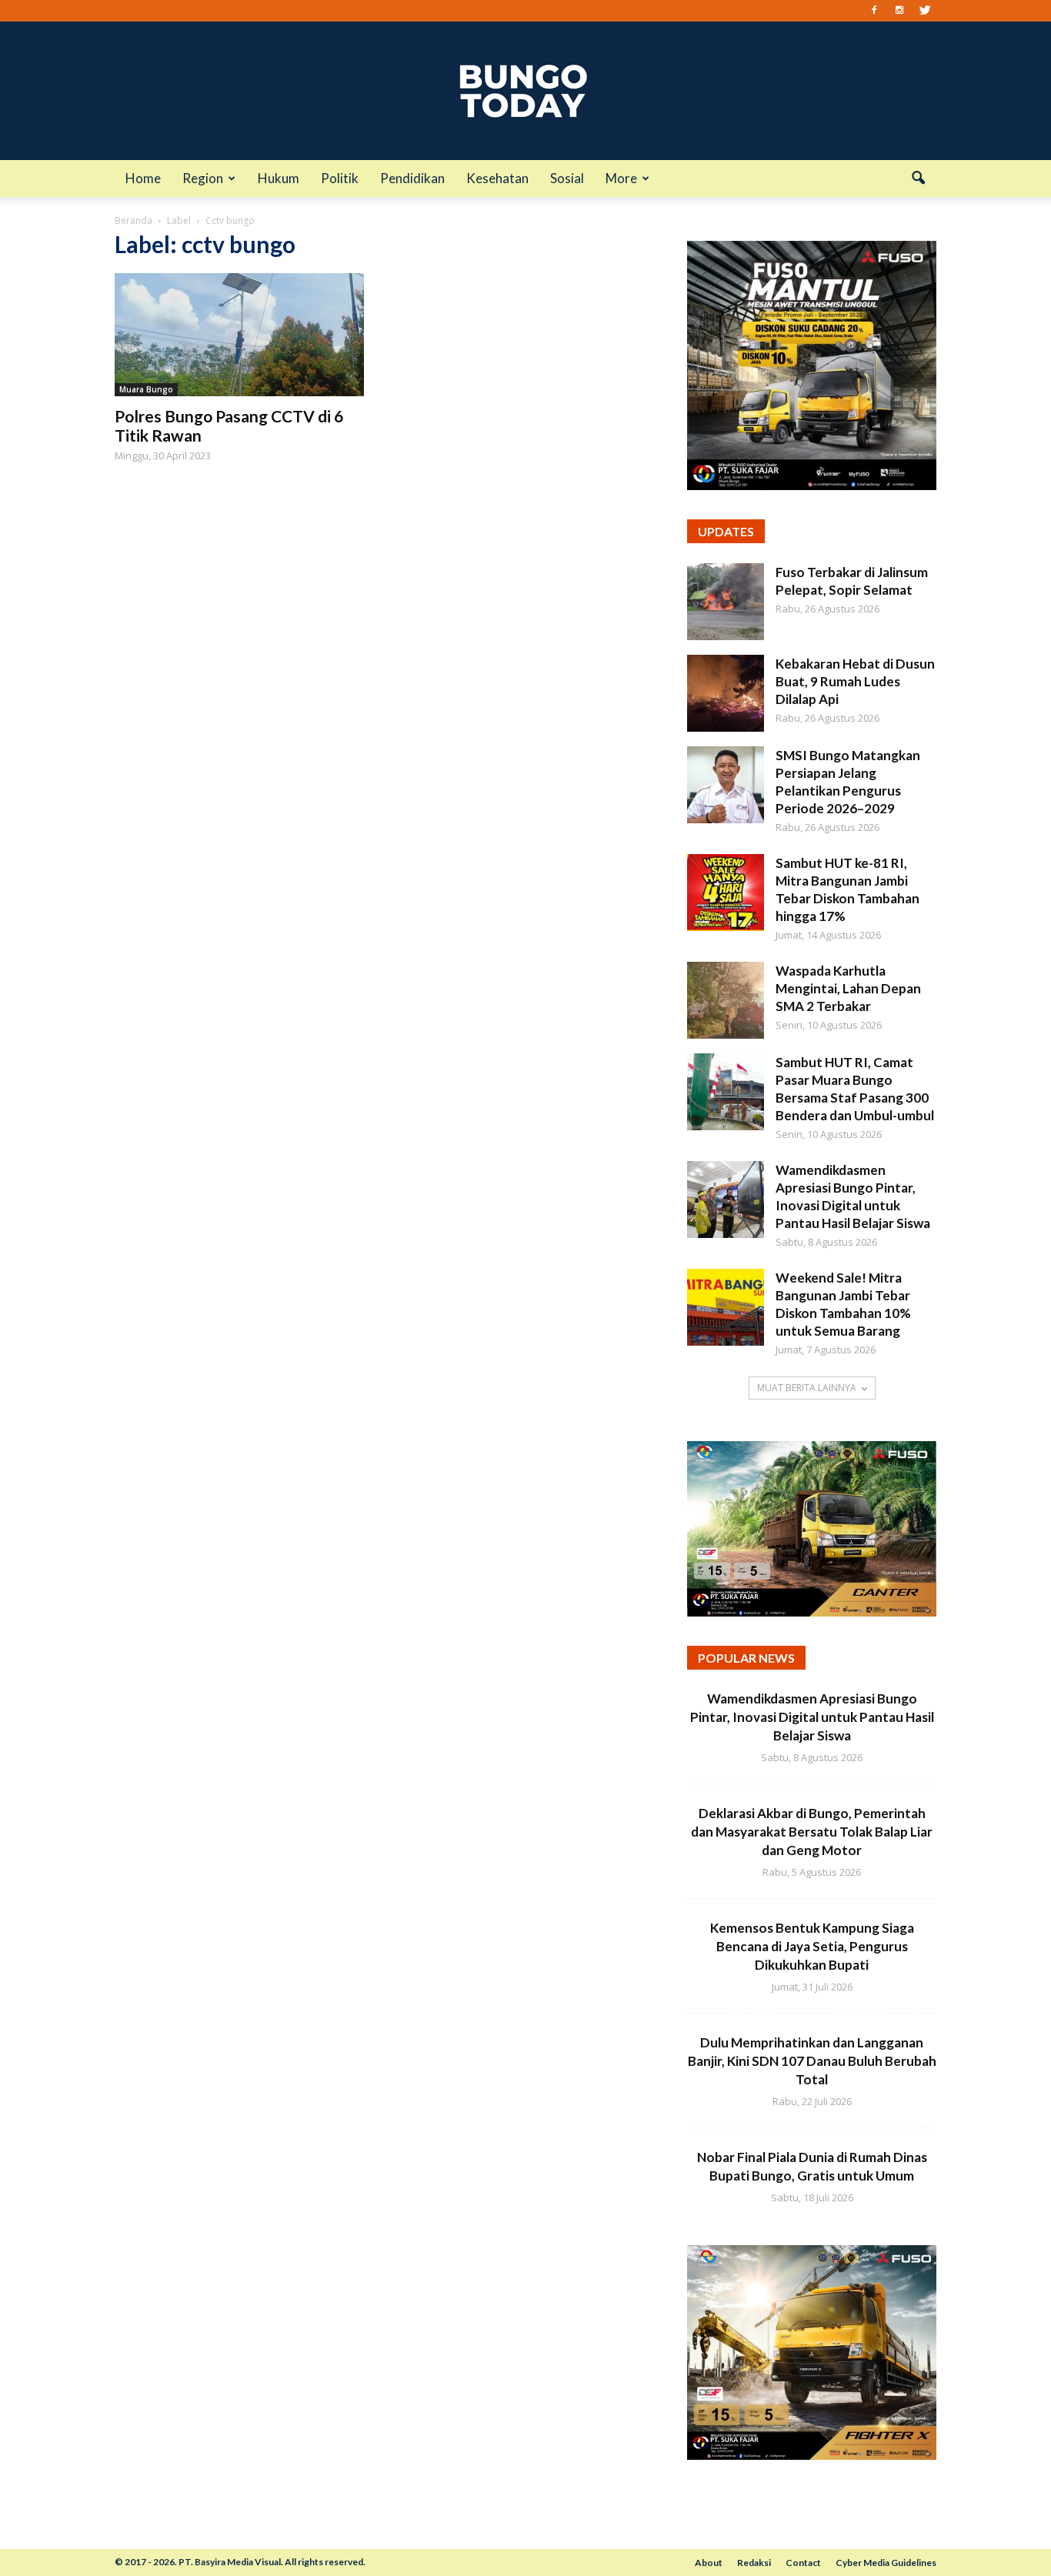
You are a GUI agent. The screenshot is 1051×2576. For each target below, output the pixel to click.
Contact (803, 2563)
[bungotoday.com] (525, 91)
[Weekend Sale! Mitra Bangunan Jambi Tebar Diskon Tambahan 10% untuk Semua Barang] (726, 1307)
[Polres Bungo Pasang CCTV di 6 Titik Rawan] (239, 335)
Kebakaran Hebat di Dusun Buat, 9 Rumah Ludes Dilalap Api (855, 681)
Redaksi (754, 2563)
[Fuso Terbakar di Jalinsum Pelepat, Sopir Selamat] (726, 602)
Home (143, 178)
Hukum (279, 178)
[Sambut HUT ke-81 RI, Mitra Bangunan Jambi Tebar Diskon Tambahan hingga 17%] (726, 893)
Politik (340, 178)
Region (203, 178)
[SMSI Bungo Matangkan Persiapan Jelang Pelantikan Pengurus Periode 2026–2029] (726, 785)
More (621, 178)
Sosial (567, 178)
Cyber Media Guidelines (886, 2563)
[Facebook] (874, 11)
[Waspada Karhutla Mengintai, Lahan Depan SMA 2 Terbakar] (726, 1000)
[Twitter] (925, 11)
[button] (918, 179)
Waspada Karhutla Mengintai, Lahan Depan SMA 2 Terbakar (848, 988)
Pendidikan (412, 178)
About (709, 2563)
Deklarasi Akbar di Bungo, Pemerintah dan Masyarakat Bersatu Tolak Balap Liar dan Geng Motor (812, 1832)
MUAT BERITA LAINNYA (807, 1388)
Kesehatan (497, 178)
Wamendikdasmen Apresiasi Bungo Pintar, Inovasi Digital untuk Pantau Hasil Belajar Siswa (812, 1717)
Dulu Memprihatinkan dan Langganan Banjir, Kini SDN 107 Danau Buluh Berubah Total (812, 2061)
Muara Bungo (146, 389)
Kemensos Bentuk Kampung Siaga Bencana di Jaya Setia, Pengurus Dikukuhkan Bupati (812, 1946)
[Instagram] (899, 11)
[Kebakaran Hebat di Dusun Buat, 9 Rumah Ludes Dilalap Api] (726, 693)
